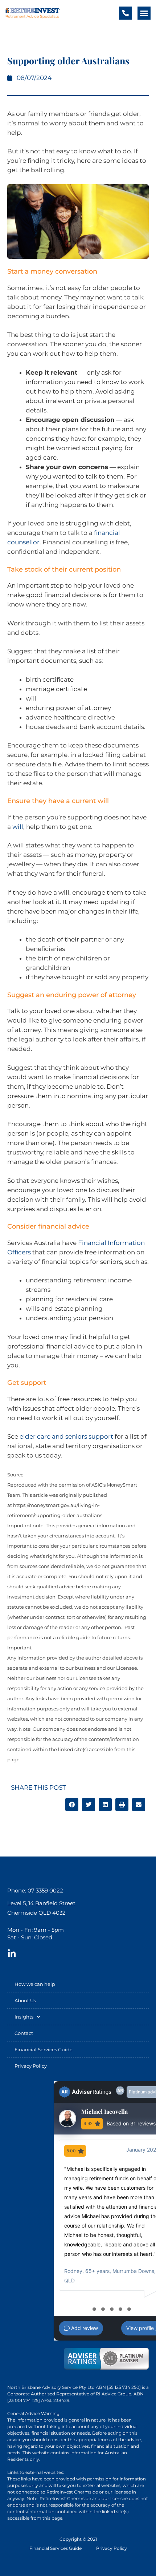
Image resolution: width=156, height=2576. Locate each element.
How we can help (35, 1984)
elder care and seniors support (66, 1436)
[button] (144, 13)
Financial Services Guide (44, 2049)
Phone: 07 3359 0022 (35, 1890)
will (18, 827)
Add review (84, 2328)
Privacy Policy (31, 2066)
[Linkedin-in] (12, 1954)
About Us (25, 2000)
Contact (24, 2033)
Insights (24, 2017)
